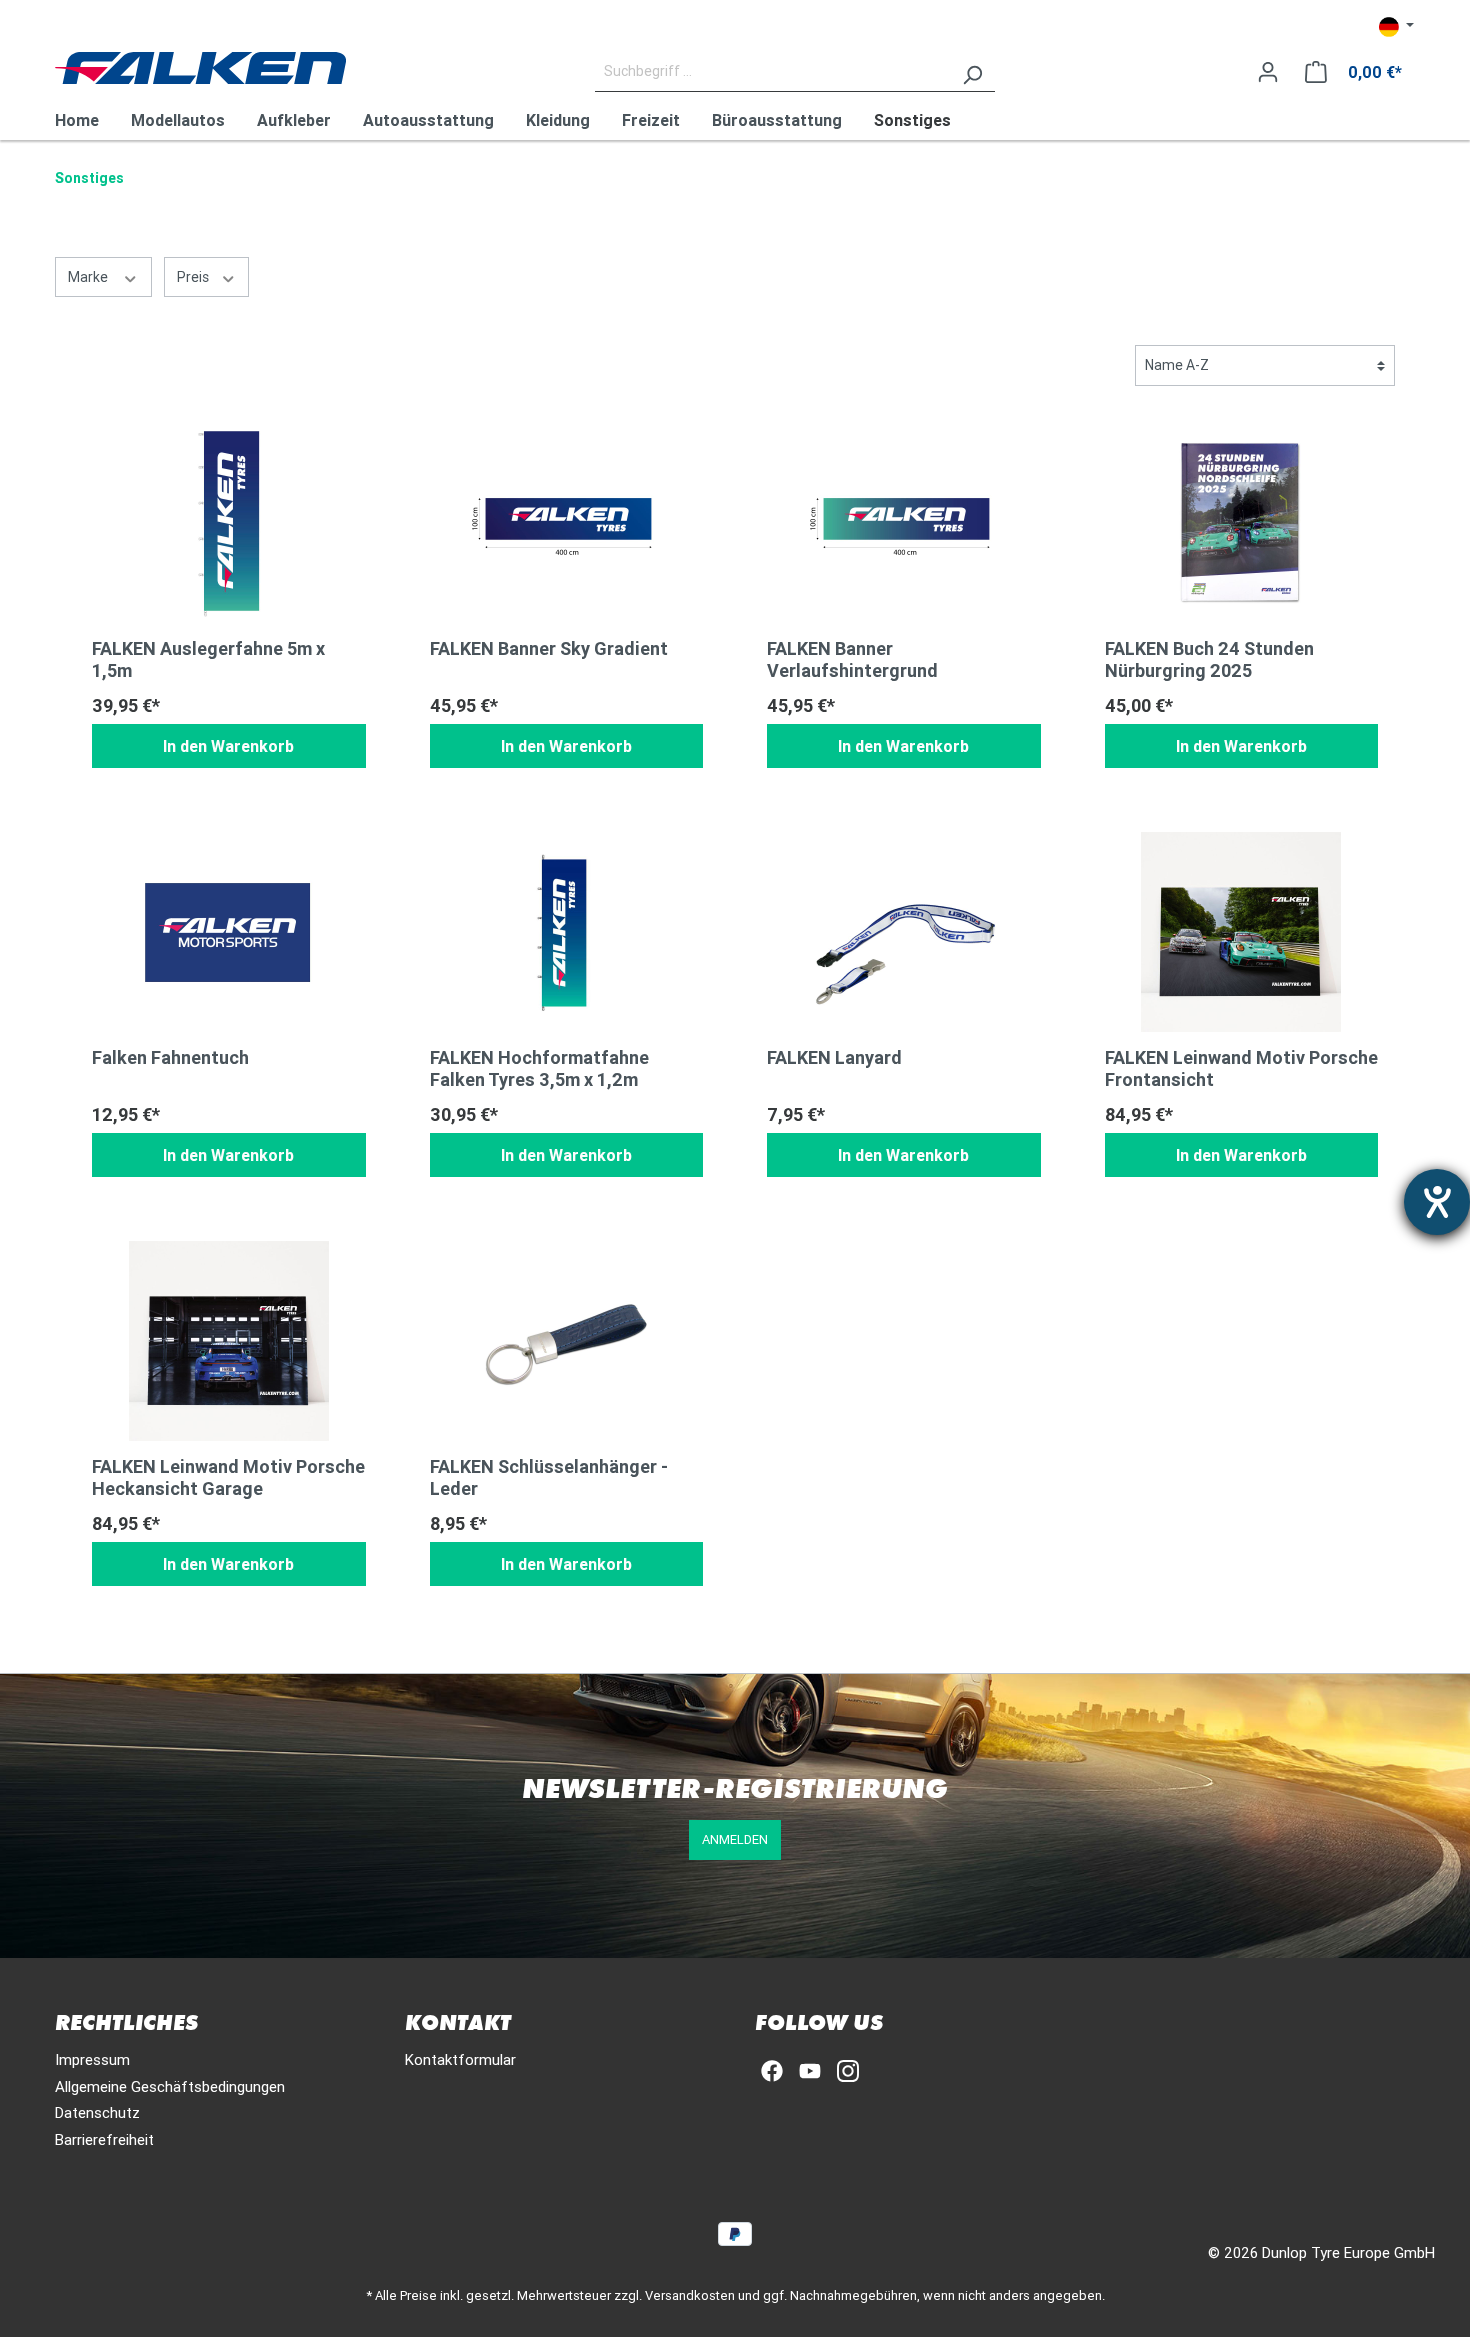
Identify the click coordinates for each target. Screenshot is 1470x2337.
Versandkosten (690, 2295)
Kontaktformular (460, 2059)
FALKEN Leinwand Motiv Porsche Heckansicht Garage (228, 1478)
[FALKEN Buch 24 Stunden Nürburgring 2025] (1242, 523)
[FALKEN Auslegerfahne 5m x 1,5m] (229, 523)
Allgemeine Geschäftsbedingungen (170, 2086)
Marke (89, 277)
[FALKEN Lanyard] (904, 932)
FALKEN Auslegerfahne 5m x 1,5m (208, 660)
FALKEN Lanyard (834, 1058)
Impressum (92, 2059)
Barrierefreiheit (104, 2139)
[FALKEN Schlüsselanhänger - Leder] (567, 1341)
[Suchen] (972, 72)
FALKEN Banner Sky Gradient (549, 649)
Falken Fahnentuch (170, 1058)
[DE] (1396, 26)
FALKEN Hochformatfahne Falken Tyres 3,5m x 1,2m (539, 1069)
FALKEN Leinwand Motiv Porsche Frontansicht (1241, 1069)
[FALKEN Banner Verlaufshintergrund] (904, 523)
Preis (194, 277)
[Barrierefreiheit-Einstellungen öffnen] (1437, 1202)
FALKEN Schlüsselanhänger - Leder (549, 1478)
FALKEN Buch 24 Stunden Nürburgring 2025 (1209, 660)
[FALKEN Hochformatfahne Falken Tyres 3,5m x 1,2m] (567, 932)
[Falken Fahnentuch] (229, 932)
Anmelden (735, 1839)
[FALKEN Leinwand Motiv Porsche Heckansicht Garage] (229, 1341)
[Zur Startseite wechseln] (200, 68)
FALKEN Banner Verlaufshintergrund (852, 660)
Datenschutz (97, 2112)
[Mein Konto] (1268, 72)
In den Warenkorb (228, 746)
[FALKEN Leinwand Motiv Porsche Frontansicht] (1242, 932)
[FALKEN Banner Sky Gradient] (567, 523)
